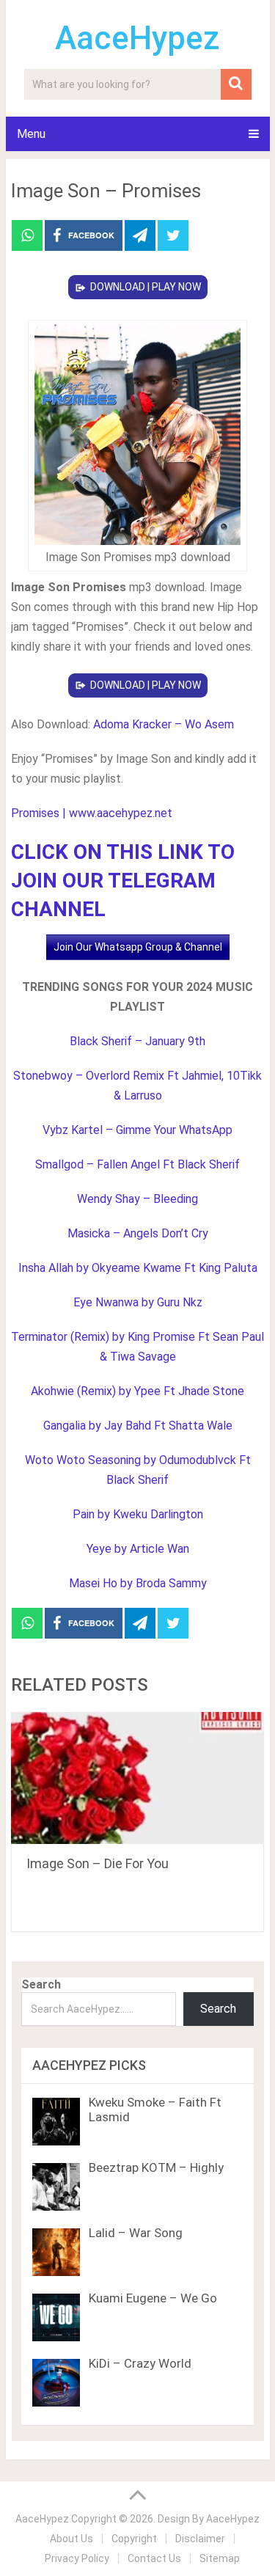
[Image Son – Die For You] (138, 1778)
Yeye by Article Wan (138, 1549)
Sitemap (220, 2558)
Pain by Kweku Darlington (138, 1514)
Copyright (134, 2539)
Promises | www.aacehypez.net (92, 813)
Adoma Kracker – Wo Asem (164, 724)
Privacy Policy (77, 2558)
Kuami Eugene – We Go (153, 2298)
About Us (71, 2539)
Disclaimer (200, 2539)
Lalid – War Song (136, 2233)
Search (41, 1984)
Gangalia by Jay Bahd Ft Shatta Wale (138, 1426)
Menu (31, 134)
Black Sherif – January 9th (137, 1041)
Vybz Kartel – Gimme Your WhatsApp (137, 1130)
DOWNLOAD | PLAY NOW (146, 287)
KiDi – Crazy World (140, 2363)
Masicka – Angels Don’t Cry (138, 1233)
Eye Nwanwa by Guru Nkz (138, 1302)
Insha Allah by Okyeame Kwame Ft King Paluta (138, 1268)
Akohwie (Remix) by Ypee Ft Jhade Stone (137, 1391)
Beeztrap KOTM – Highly (156, 2167)
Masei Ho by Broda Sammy (138, 1583)
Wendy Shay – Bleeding (137, 1199)
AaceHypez (137, 38)
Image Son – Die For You (98, 1863)
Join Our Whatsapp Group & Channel (138, 947)
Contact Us (154, 2558)
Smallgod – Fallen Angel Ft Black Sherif (137, 1164)
